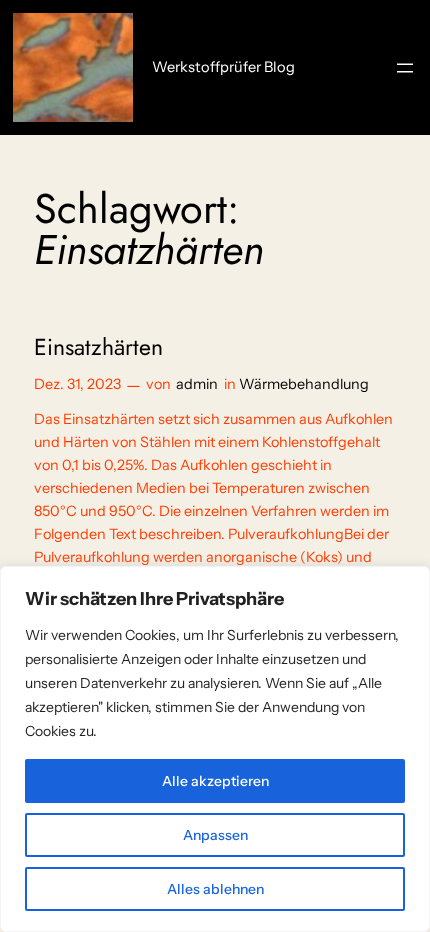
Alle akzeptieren (215, 781)
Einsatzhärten (98, 348)
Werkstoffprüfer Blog (223, 67)
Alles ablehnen (215, 889)
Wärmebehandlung (304, 384)
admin (197, 384)
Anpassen (215, 835)
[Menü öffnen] (405, 68)
